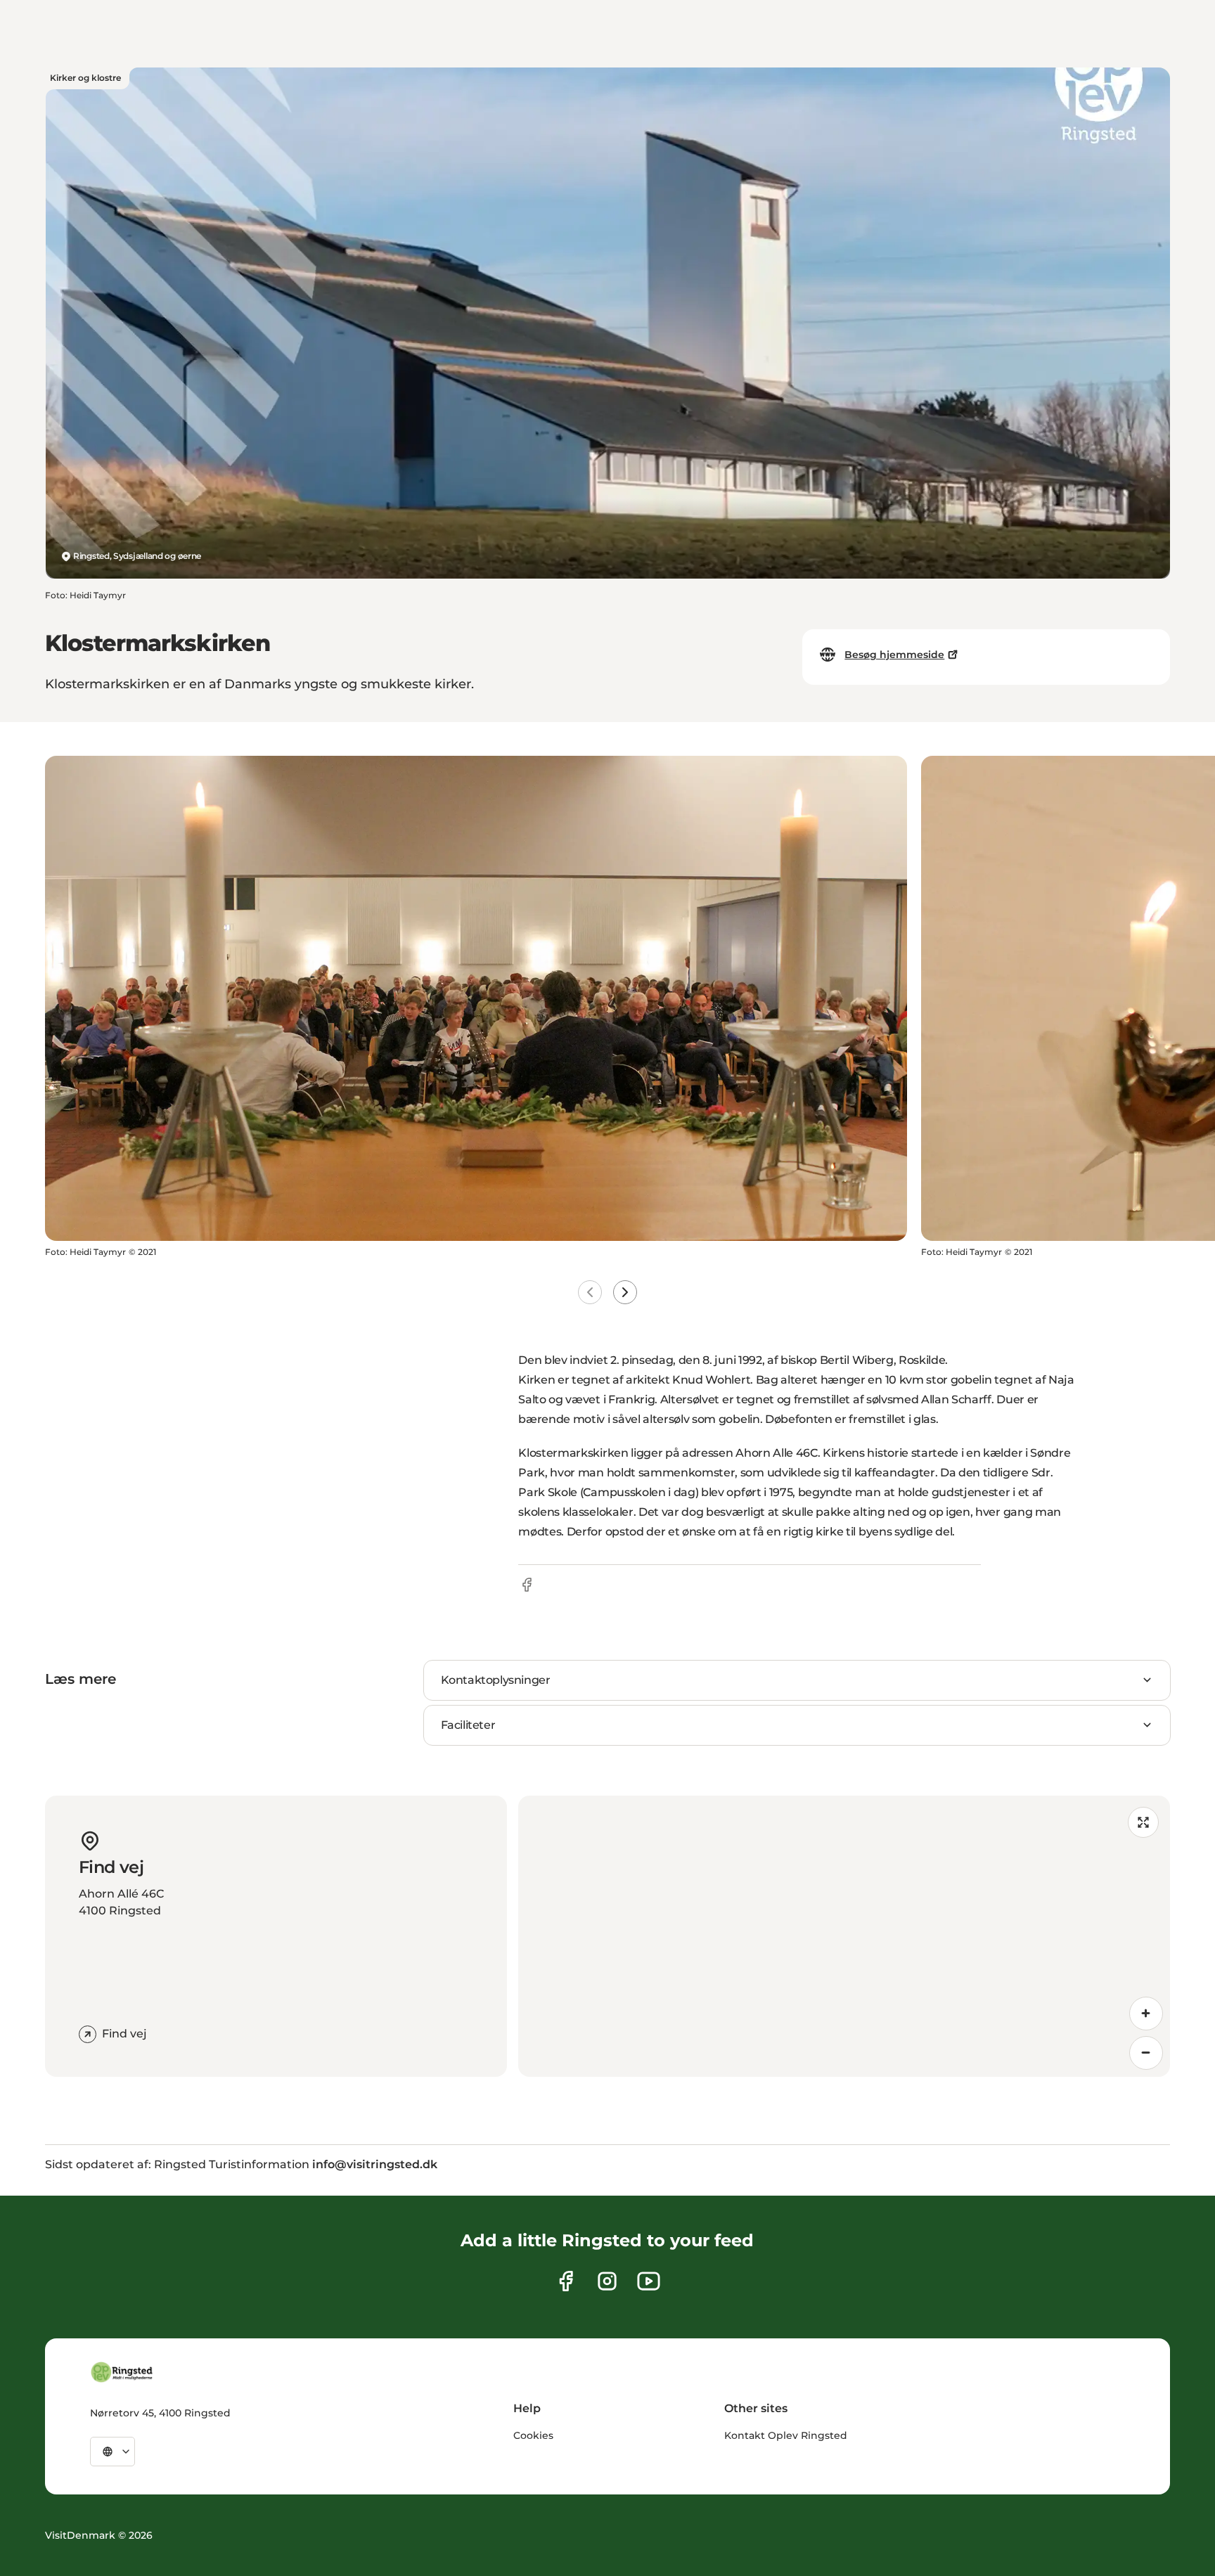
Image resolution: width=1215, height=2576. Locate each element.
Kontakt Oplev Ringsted (786, 2435)
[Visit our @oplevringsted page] (649, 2281)
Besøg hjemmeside (894, 655)
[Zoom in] (1146, 2014)
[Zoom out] (1146, 2053)
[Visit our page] (566, 2281)
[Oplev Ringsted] (122, 2372)
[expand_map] (1143, 1822)
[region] (844, 1936)
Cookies (533, 2435)
